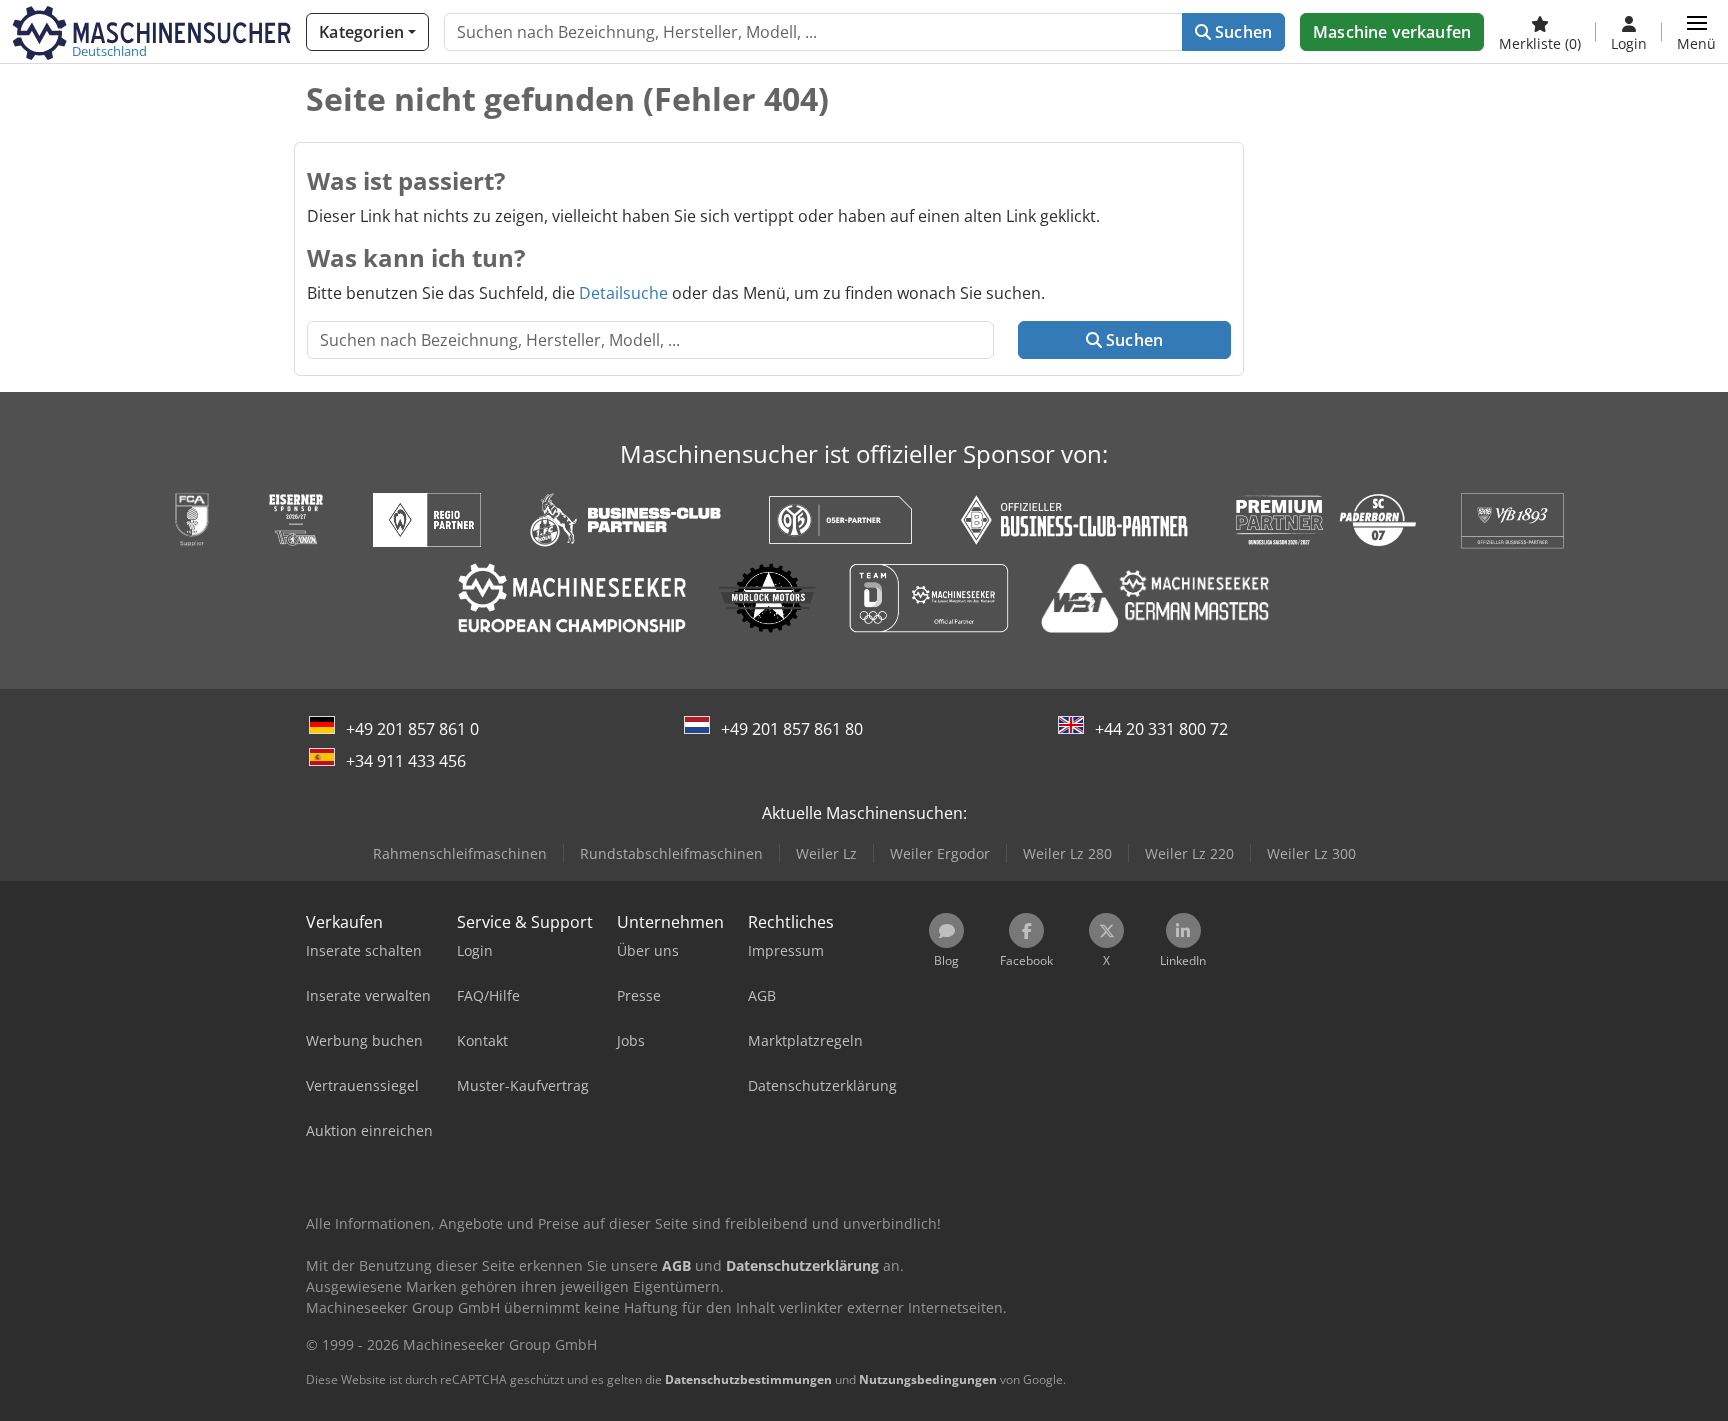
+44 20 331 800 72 (1161, 729)
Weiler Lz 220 (1189, 853)
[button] (1696, 32)
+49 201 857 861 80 (792, 729)
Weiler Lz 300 (1311, 853)
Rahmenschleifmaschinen (460, 853)
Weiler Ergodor (940, 853)
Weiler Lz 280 (1067, 853)
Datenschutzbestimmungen (748, 1379)
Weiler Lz (826, 853)
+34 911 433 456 (406, 761)
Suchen (1241, 32)
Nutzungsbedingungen (928, 1379)
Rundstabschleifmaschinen (671, 853)
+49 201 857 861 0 (412, 729)
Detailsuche (623, 293)
